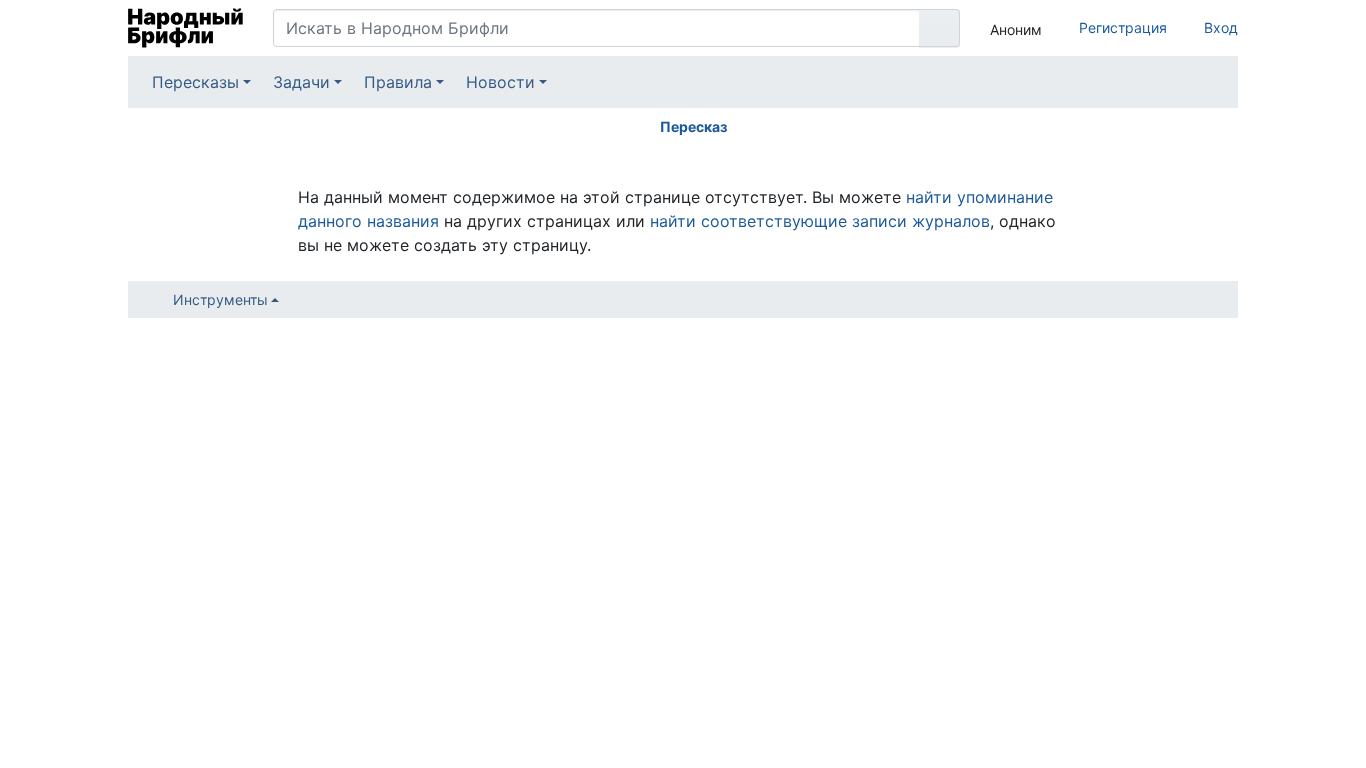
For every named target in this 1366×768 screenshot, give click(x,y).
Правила (398, 82)
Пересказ (693, 126)
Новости (500, 82)
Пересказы (195, 82)
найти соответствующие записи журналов (820, 221)
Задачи (301, 82)
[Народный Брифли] (185, 28)
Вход (1221, 27)
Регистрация (1123, 27)
